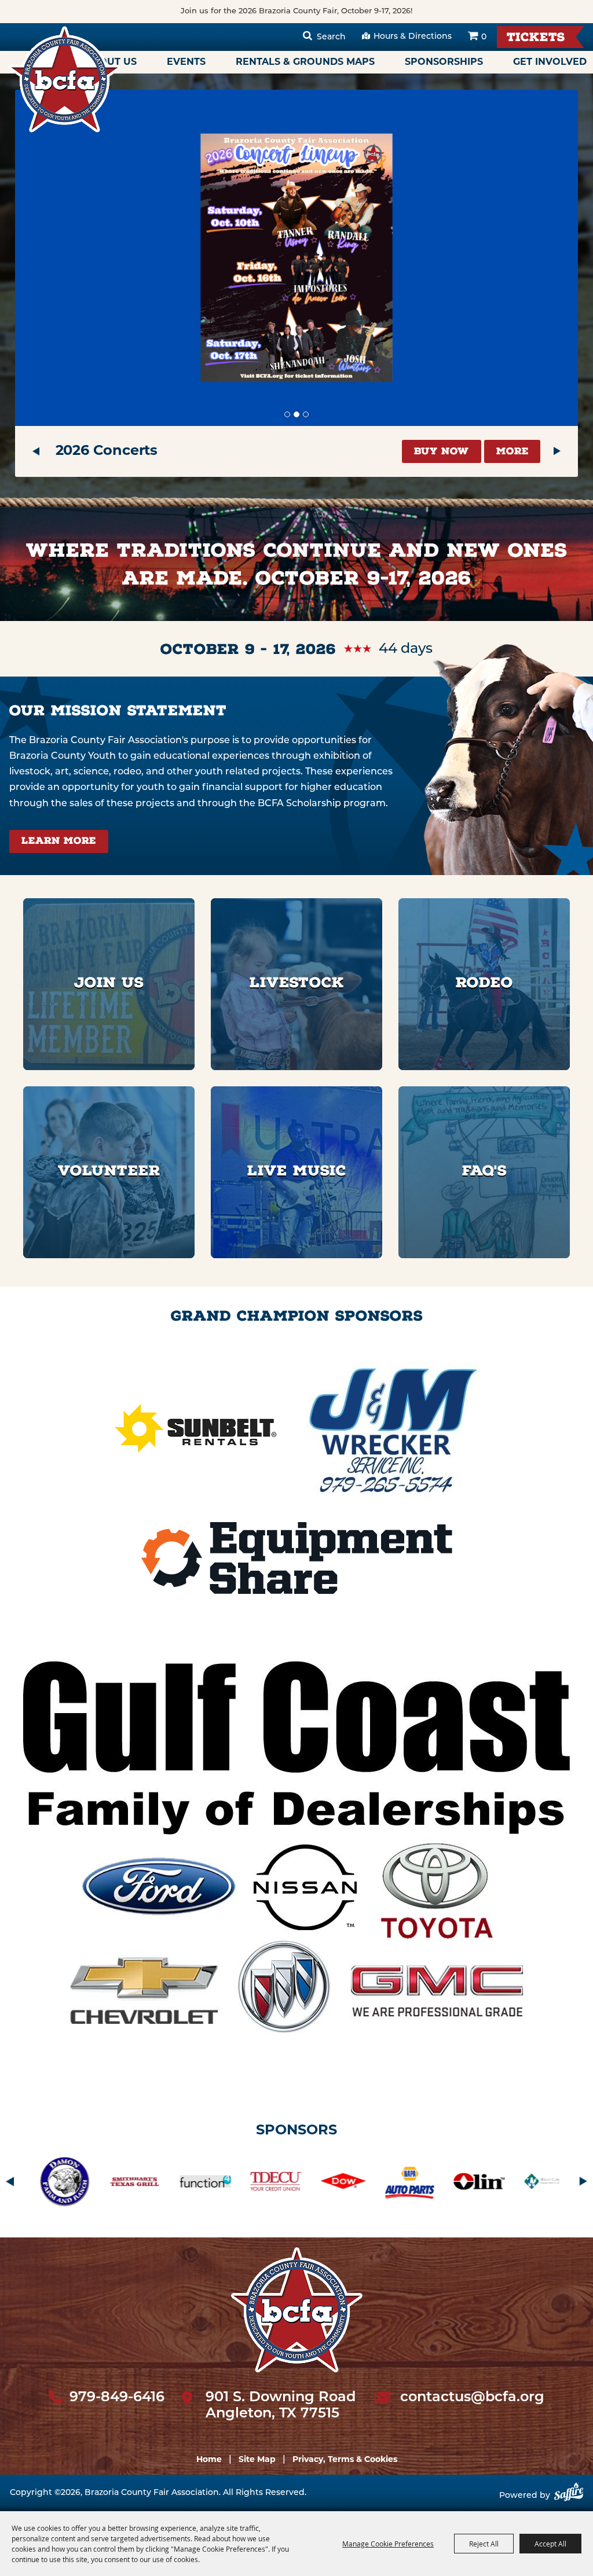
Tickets (536, 38)
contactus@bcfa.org (472, 2398)
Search (331, 37)
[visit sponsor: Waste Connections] (345, 2184)
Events (186, 63)
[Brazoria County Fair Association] (64, 79)
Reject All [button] (484, 2544)
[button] (36, 451)
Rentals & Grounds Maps (305, 63)
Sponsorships (444, 63)
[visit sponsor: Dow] (139, 2184)
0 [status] (484, 37)
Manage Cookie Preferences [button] (388, 2544)
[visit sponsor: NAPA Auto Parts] (206, 2184)
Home (209, 2460)
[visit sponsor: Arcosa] (416, 2184)
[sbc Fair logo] (297, 2310)
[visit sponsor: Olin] (274, 2184)
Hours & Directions (413, 37)
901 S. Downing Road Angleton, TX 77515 (281, 2406)
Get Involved (550, 63)
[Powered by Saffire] (569, 2496)
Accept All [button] (550, 2544)
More (513, 452)
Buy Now (442, 452)
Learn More (59, 842)
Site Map (257, 2460)
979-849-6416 (117, 2398)
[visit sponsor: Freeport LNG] (493, 2184)
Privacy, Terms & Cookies (345, 2460)
